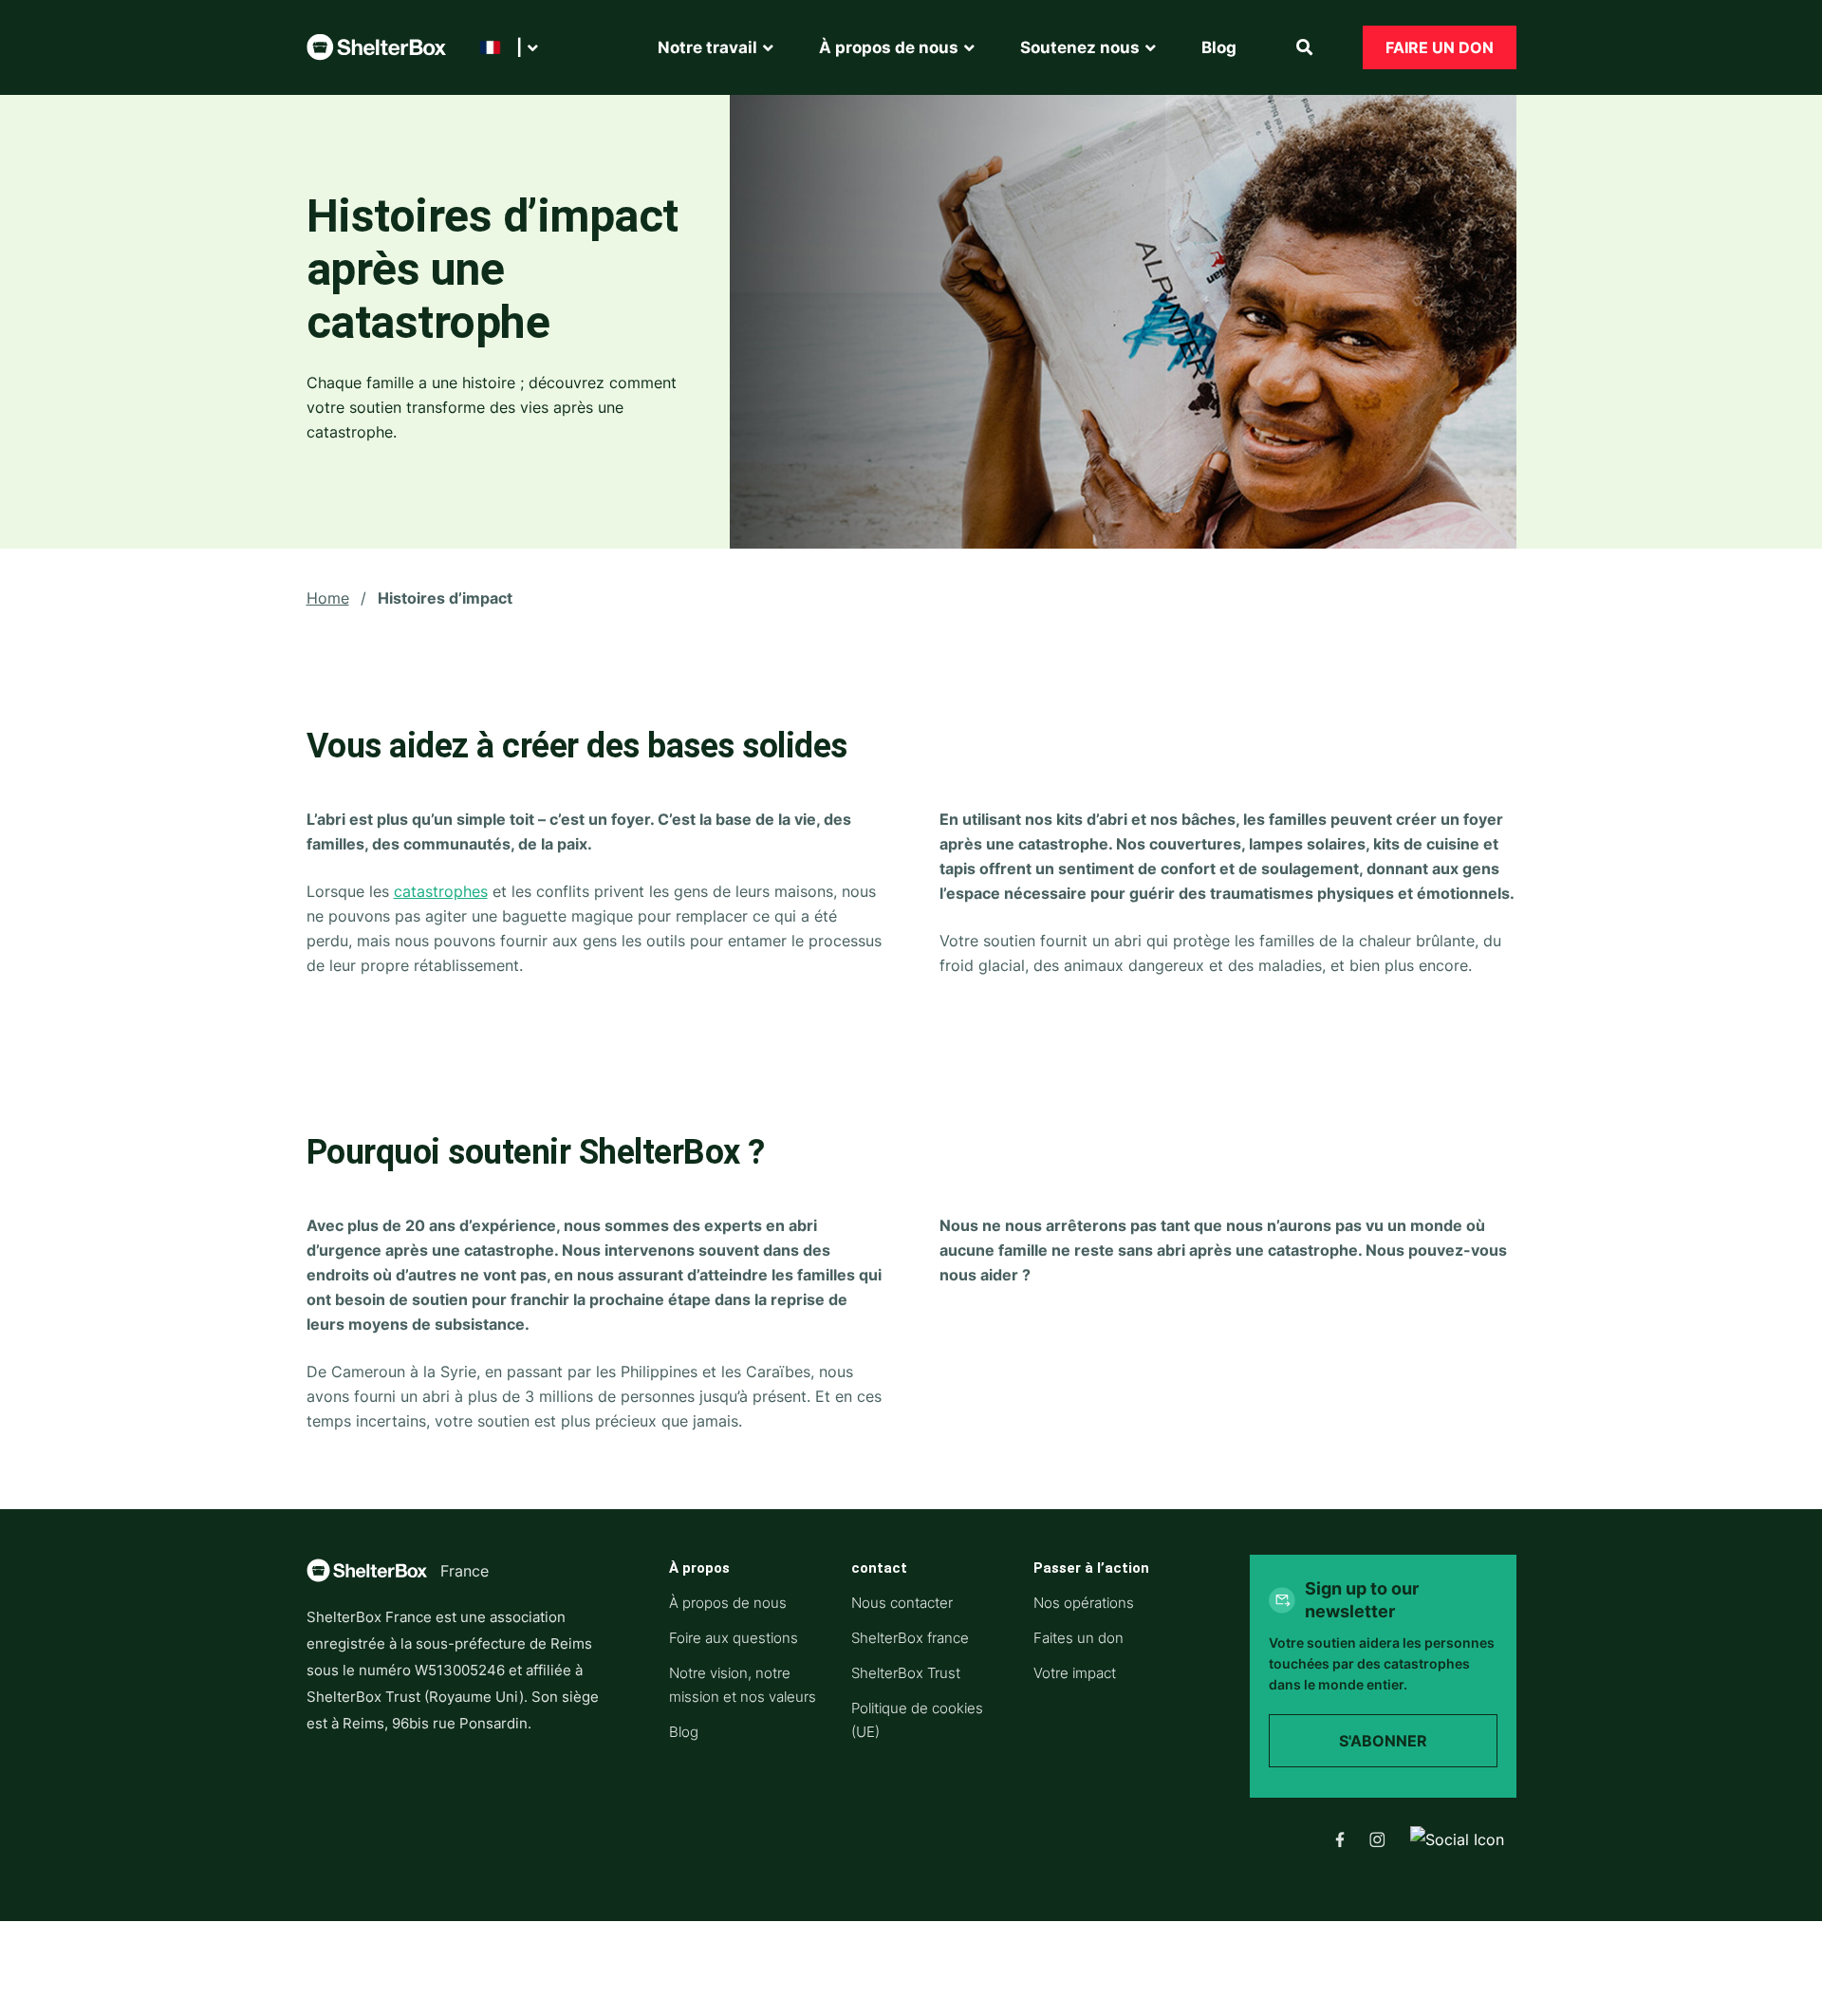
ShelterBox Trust (906, 1673)
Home (328, 598)
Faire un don (1440, 47)
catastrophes (441, 891)
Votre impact (1075, 1673)
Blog (684, 1732)
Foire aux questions (734, 1638)
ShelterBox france (910, 1638)
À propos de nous (728, 1603)
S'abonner (1383, 1741)
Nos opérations (1084, 1603)
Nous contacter (902, 1603)
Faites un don (1078, 1638)
